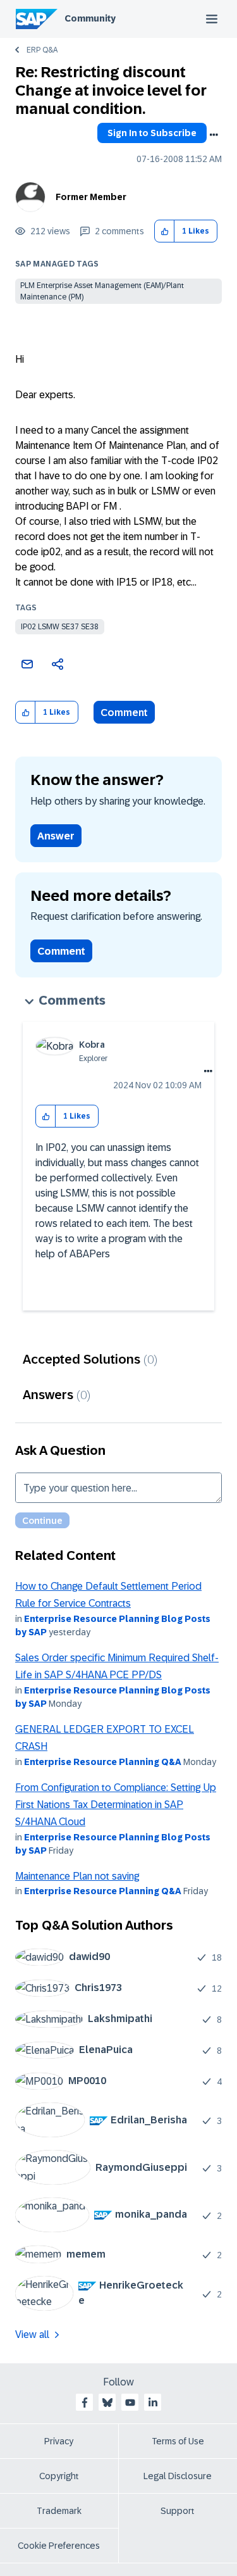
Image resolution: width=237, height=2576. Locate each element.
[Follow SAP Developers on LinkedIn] (153, 2403)
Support (178, 2511)
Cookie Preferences (59, 2546)
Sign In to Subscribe (152, 133)
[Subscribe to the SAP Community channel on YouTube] (130, 2403)
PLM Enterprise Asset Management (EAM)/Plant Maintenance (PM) (102, 291)
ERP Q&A (42, 50)
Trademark (59, 2511)
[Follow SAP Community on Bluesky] (107, 2403)
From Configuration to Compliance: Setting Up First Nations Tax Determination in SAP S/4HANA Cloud (116, 1805)
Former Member (91, 197)
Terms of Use (178, 2441)
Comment (124, 713)
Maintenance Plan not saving (77, 1876)
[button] (165, 231)
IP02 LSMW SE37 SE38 (60, 627)
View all (32, 2334)
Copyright (59, 2476)
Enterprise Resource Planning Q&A (103, 1762)
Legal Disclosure (178, 2476)
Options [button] (214, 135)
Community (90, 18)
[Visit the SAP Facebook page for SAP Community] (85, 2403)
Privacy (59, 2441)
